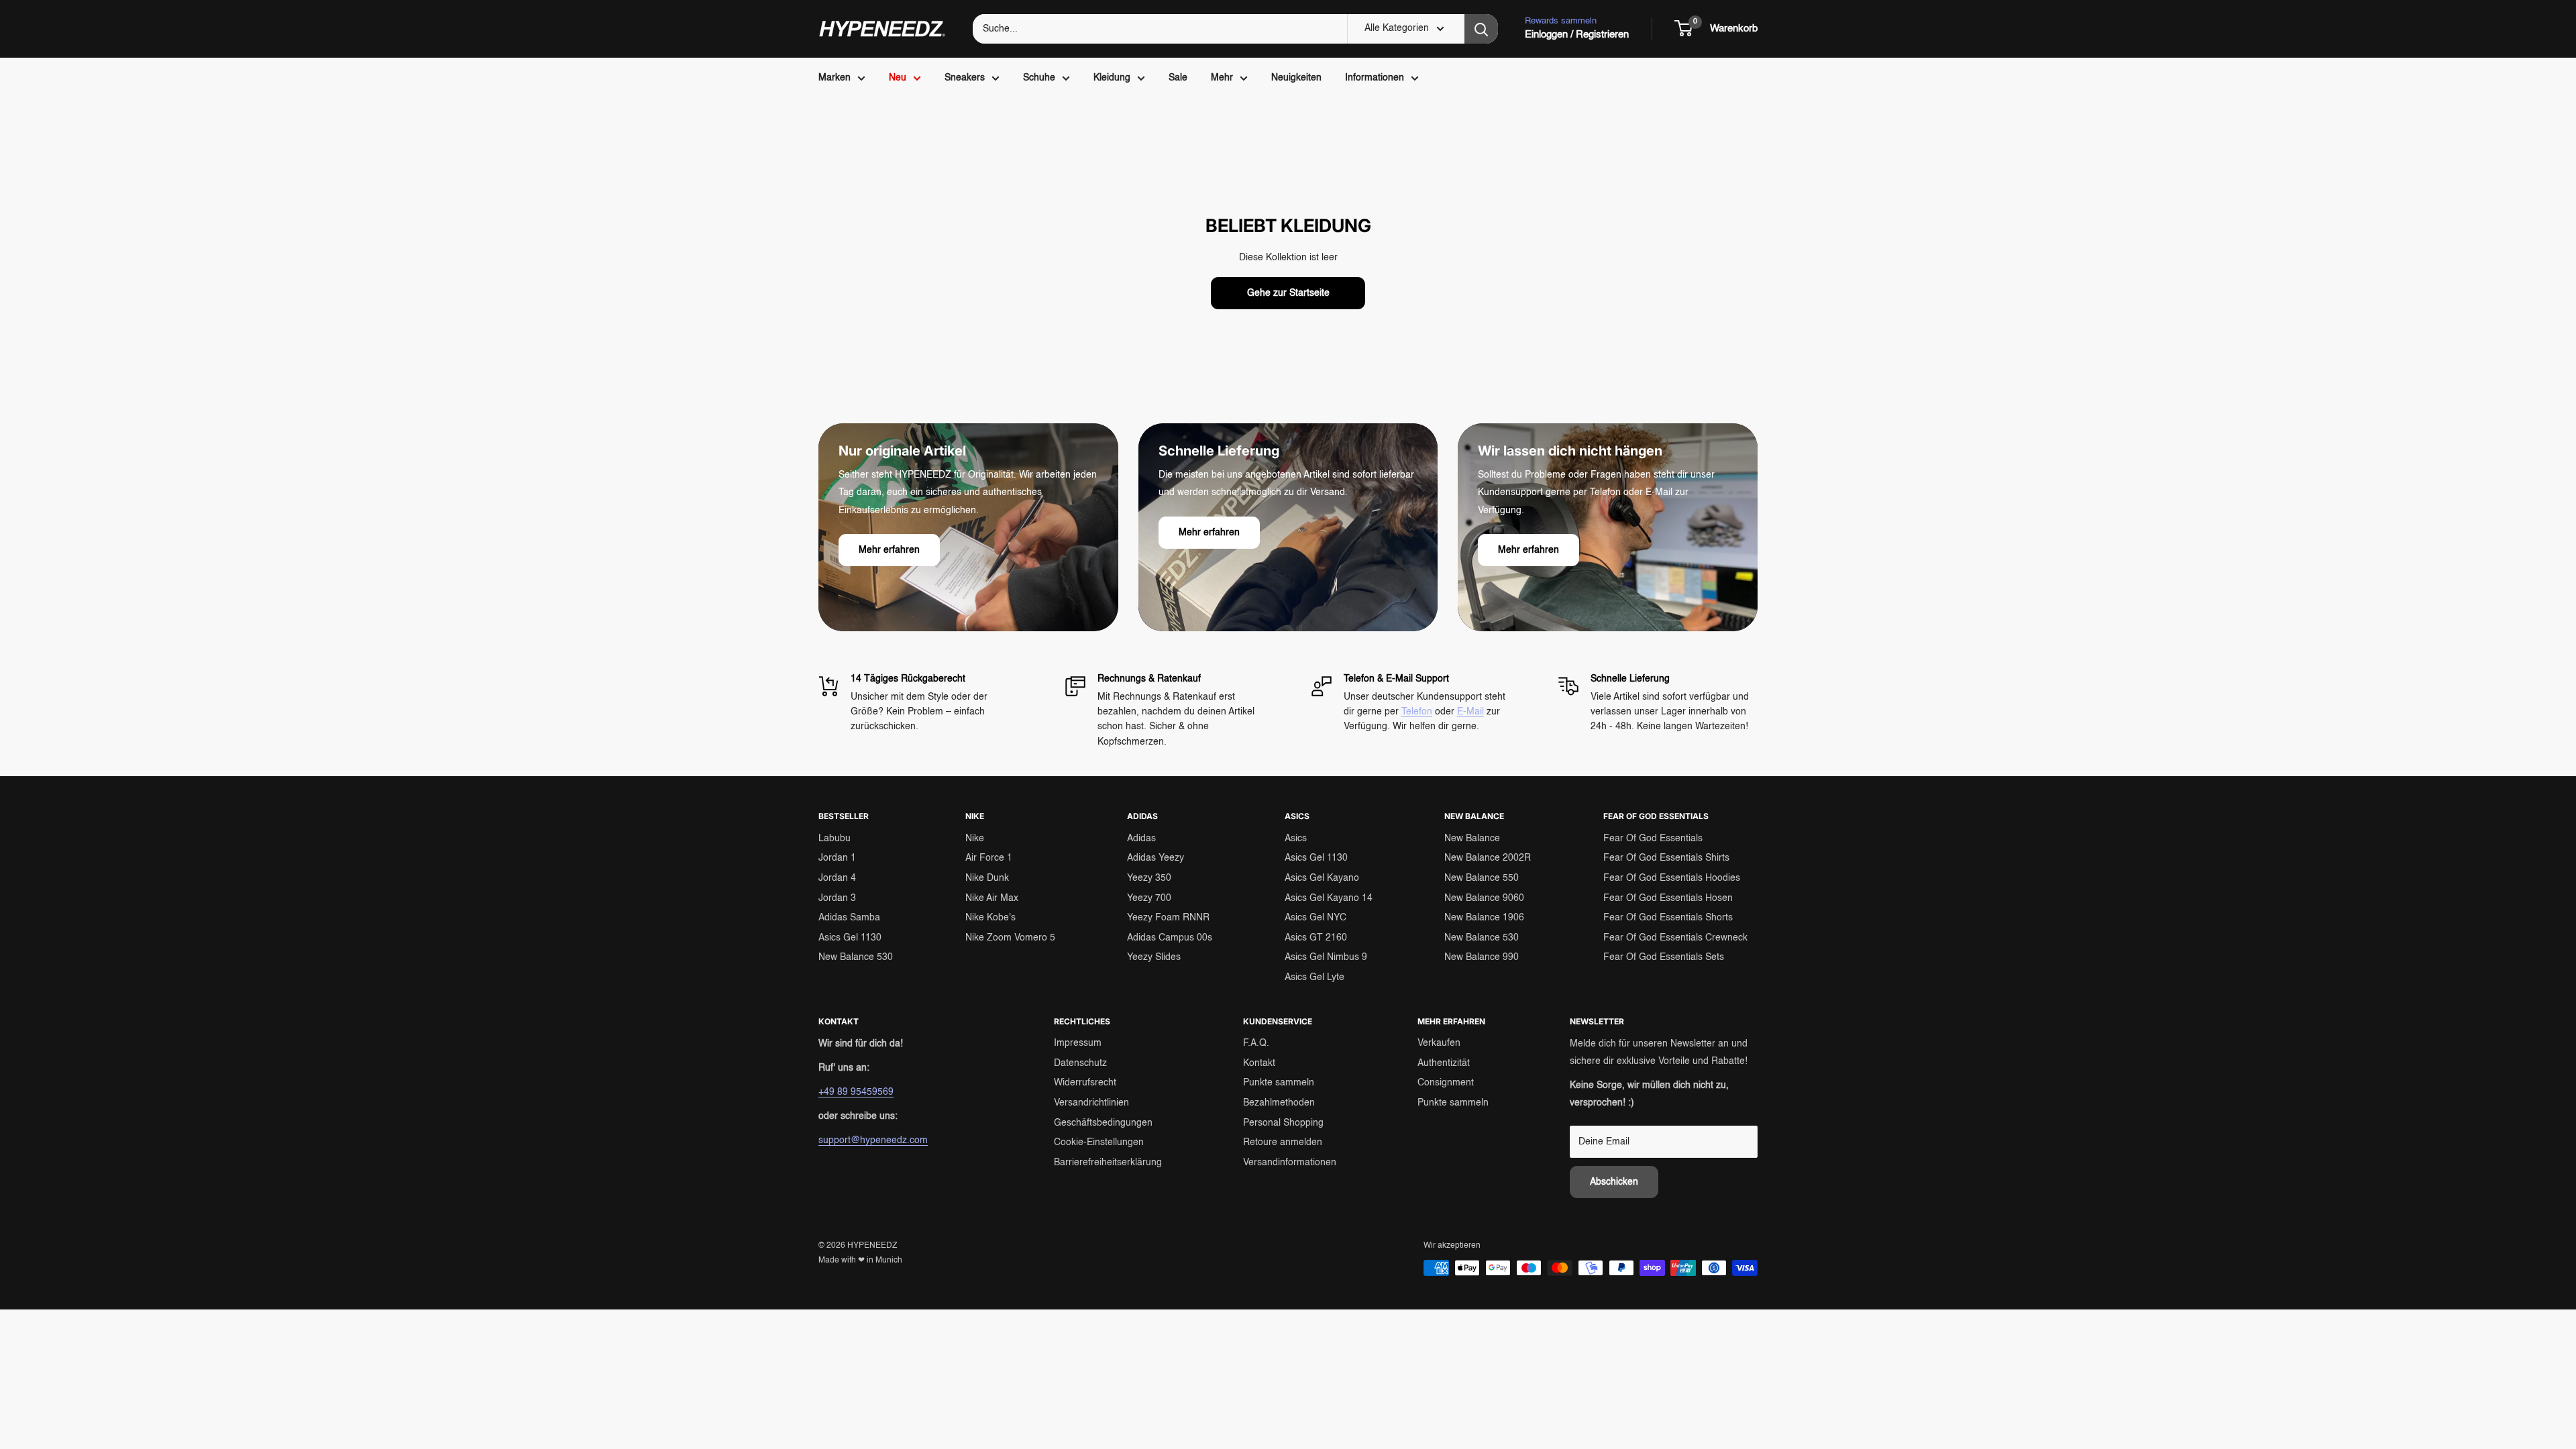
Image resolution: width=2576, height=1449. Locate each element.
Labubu (835, 839)
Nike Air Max (992, 898)
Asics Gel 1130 (850, 938)
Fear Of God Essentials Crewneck (1675, 938)
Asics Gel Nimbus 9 (1326, 957)
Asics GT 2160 (1316, 938)
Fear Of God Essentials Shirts (1666, 858)
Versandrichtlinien (1091, 1103)
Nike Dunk (987, 878)
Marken (835, 78)
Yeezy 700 (1149, 898)
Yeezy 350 (1149, 878)
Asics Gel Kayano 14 (1329, 898)
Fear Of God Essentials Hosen (1668, 898)
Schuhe (1039, 78)
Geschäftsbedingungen (1103, 1123)
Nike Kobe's (990, 918)
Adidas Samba (849, 918)
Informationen (1375, 78)
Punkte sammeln (1279, 1083)
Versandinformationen (1290, 1163)
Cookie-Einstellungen (1099, 1142)
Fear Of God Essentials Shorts (1668, 918)
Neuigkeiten (1296, 78)
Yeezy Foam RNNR (1168, 918)
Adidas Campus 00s (1170, 938)
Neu (898, 78)
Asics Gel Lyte (1314, 977)
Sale (1178, 78)
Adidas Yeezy (1156, 858)
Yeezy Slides (1154, 957)
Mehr (1222, 78)
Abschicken (1614, 1182)
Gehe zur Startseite (1288, 293)
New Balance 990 (1482, 957)
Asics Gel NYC (1316, 918)
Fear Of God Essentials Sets (1664, 957)
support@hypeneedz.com (873, 1140)
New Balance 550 (1482, 878)
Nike (975, 839)
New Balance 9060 (1484, 898)
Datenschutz (1080, 1063)
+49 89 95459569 (856, 1092)
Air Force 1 (989, 858)
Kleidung (1112, 78)
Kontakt (1259, 1063)
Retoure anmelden (1283, 1142)
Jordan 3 (837, 898)
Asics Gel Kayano (1322, 878)
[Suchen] (1481, 29)
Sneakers (965, 78)
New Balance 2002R (1488, 858)
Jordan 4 (837, 878)
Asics (1296, 839)
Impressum (1078, 1043)
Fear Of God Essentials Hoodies (1672, 878)
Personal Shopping (1283, 1123)
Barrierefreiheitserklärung (1108, 1163)
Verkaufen (1439, 1043)
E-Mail (1470, 712)
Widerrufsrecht (1085, 1083)
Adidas (1141, 839)
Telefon (1417, 712)
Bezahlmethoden (1279, 1103)
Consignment (1446, 1083)
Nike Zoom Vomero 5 (1010, 938)
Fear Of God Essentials (1653, 839)
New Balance (1472, 839)
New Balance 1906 (1484, 918)
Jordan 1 (837, 858)
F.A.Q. (1256, 1043)
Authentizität (1444, 1063)
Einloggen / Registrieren (1577, 35)
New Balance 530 (856, 957)
